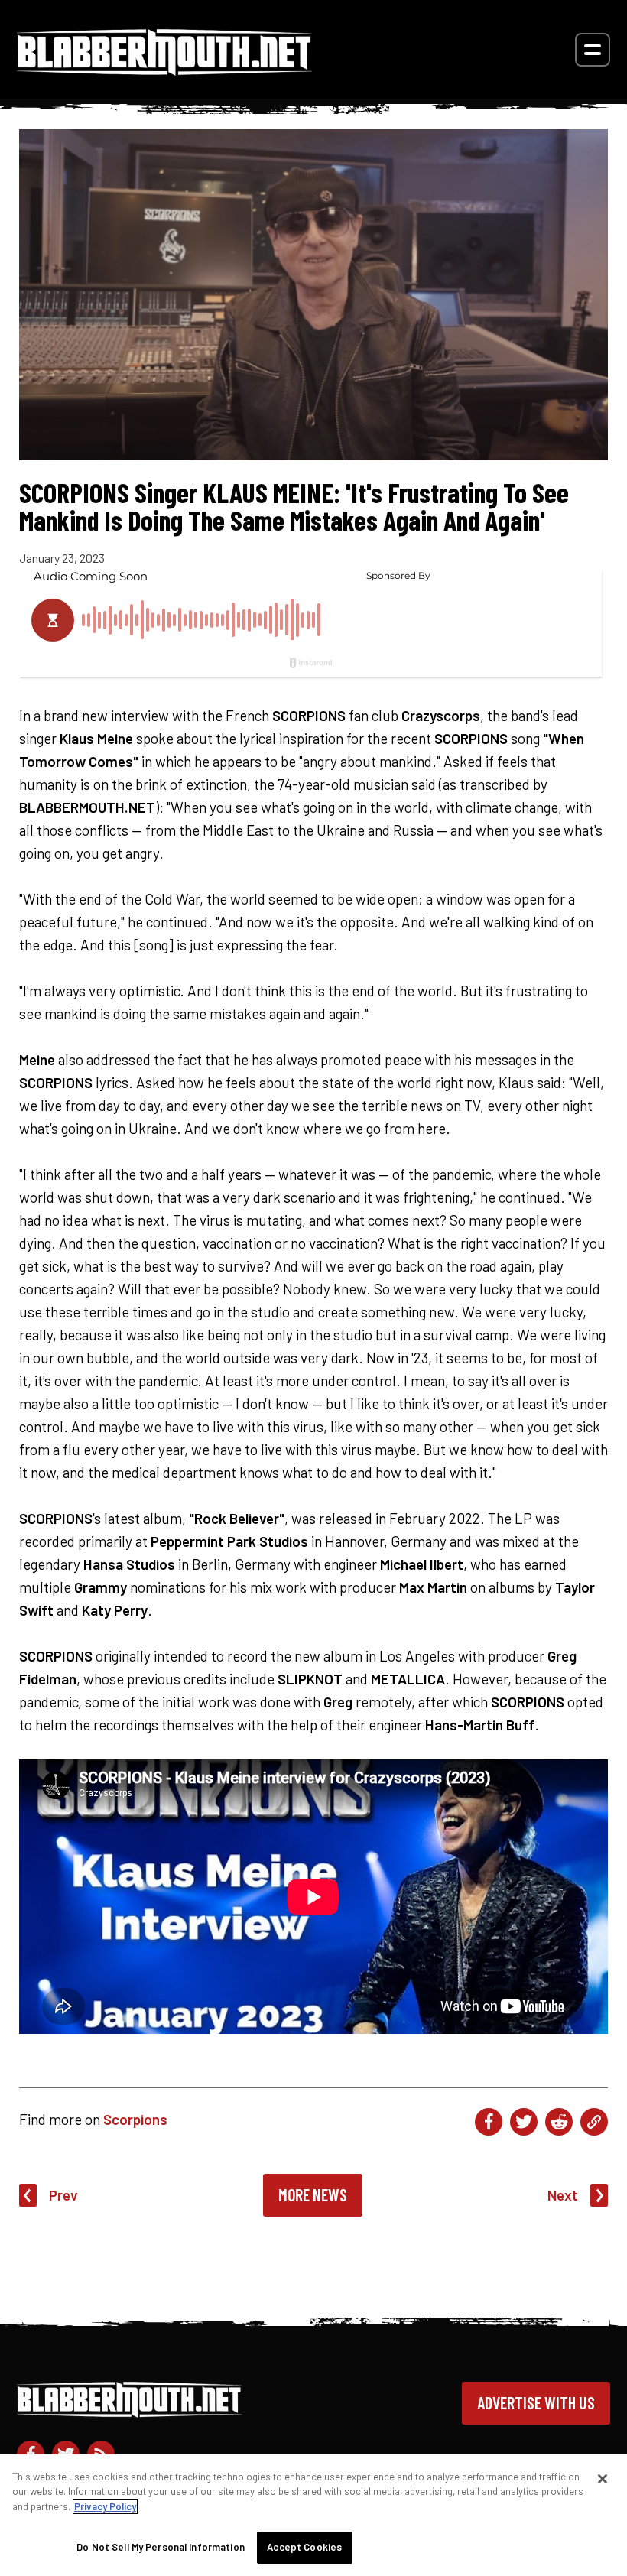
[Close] (603, 2479)
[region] (313, 2515)
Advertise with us (536, 2402)
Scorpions (135, 2119)
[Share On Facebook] (489, 2122)
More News (313, 2194)
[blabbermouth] (164, 70)
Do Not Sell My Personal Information (161, 2547)
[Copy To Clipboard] (594, 2122)
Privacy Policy (105, 2506)
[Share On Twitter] (524, 2122)
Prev (63, 2195)
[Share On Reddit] (559, 2122)
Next (563, 2195)
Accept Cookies (304, 2547)
